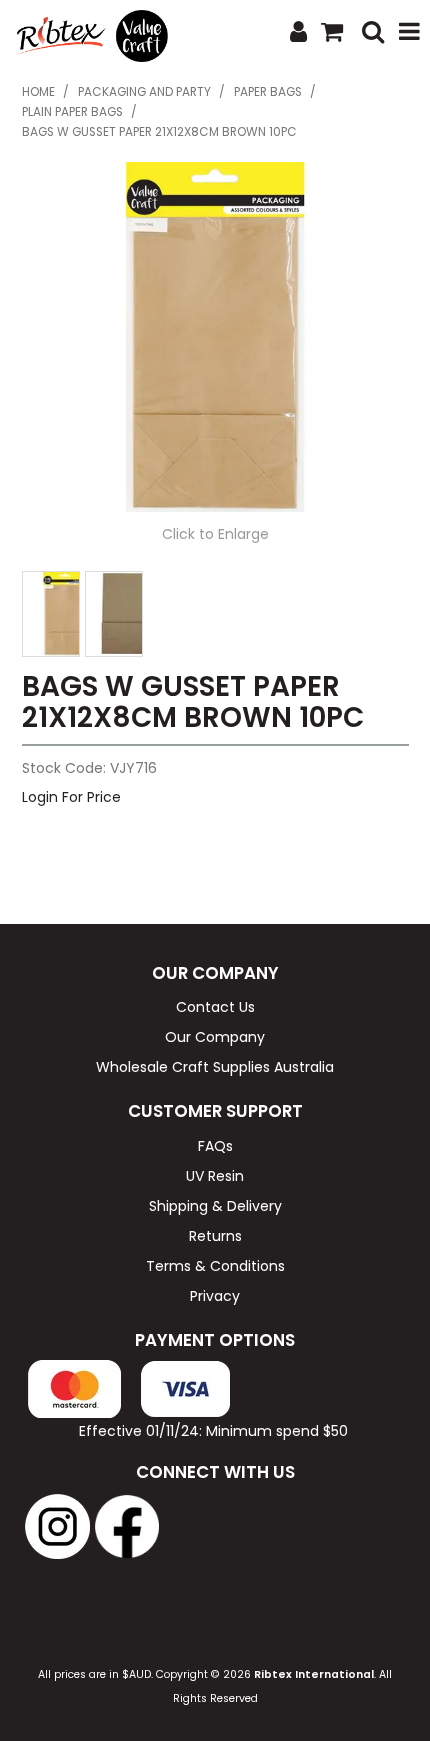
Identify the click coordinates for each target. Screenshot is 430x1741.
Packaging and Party (144, 92)
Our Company (215, 1037)
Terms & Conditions (215, 1266)
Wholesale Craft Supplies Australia (215, 1067)
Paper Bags (268, 92)
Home (38, 92)
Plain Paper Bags (72, 112)
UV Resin (215, 1176)
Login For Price (71, 797)
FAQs (215, 1146)
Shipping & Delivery (215, 1206)
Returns (215, 1236)
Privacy (215, 1296)
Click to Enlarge (215, 534)
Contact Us (215, 1007)
